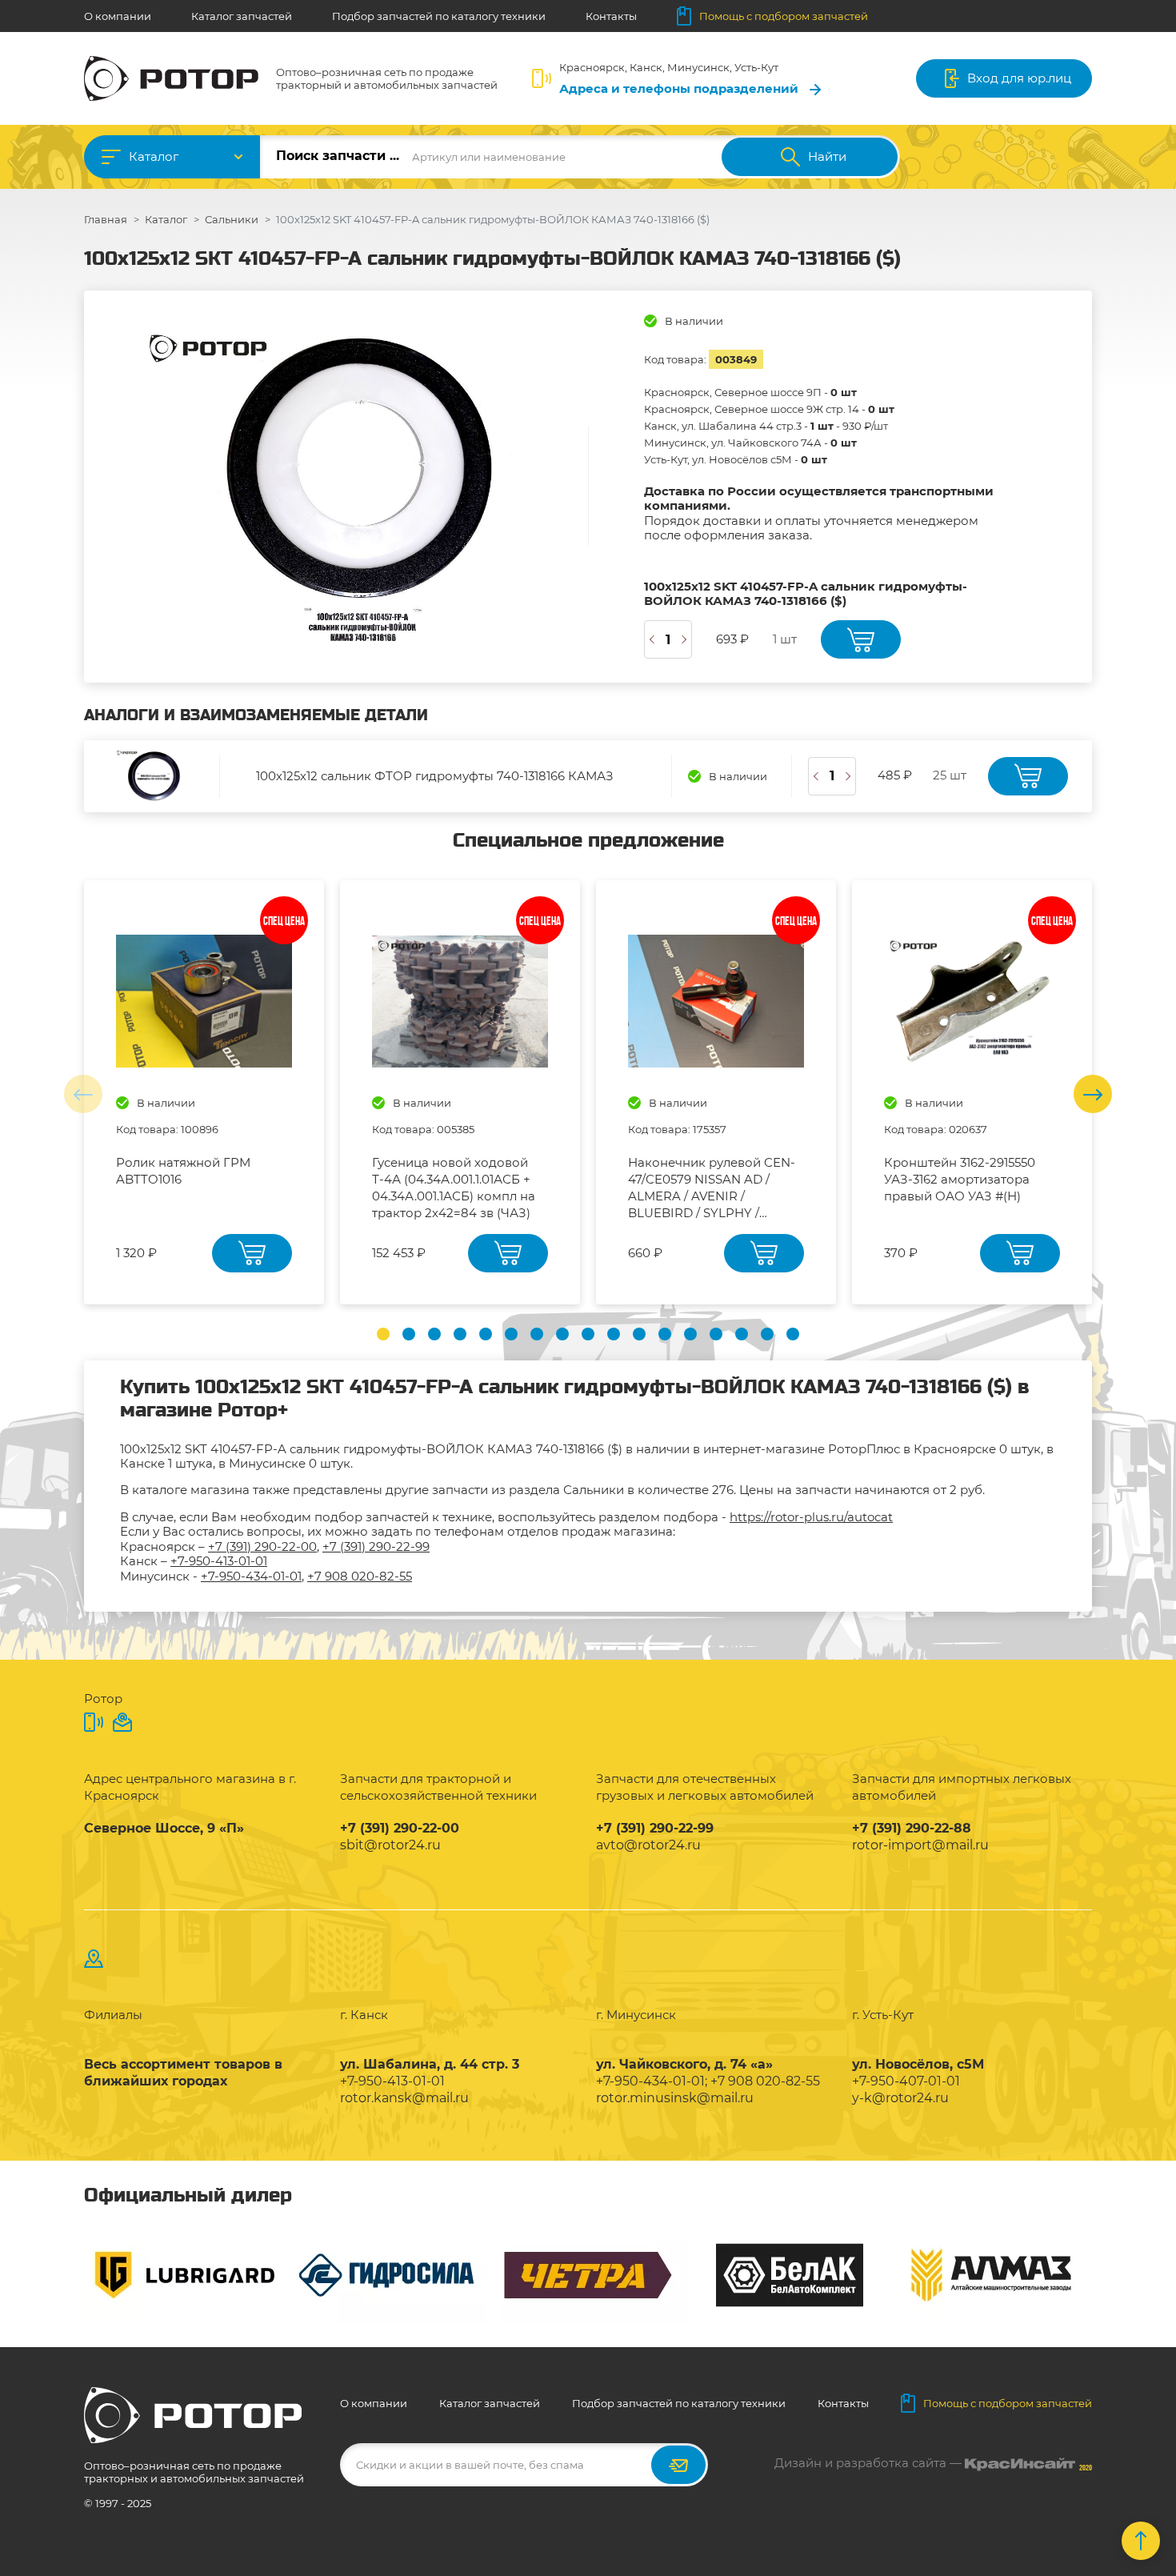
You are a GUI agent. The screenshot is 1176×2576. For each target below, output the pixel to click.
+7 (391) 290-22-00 (262, 1546)
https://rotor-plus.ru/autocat (811, 1517)
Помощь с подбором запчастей (784, 16)
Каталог (154, 156)
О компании (118, 16)
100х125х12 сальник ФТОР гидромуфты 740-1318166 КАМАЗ (435, 776)
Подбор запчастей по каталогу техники (439, 16)
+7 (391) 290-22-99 (376, 1546)
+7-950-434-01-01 (251, 1576)
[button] (383, 1334)
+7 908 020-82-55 (360, 1576)
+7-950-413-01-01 (219, 1561)
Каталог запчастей (242, 16)
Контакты (611, 16)
